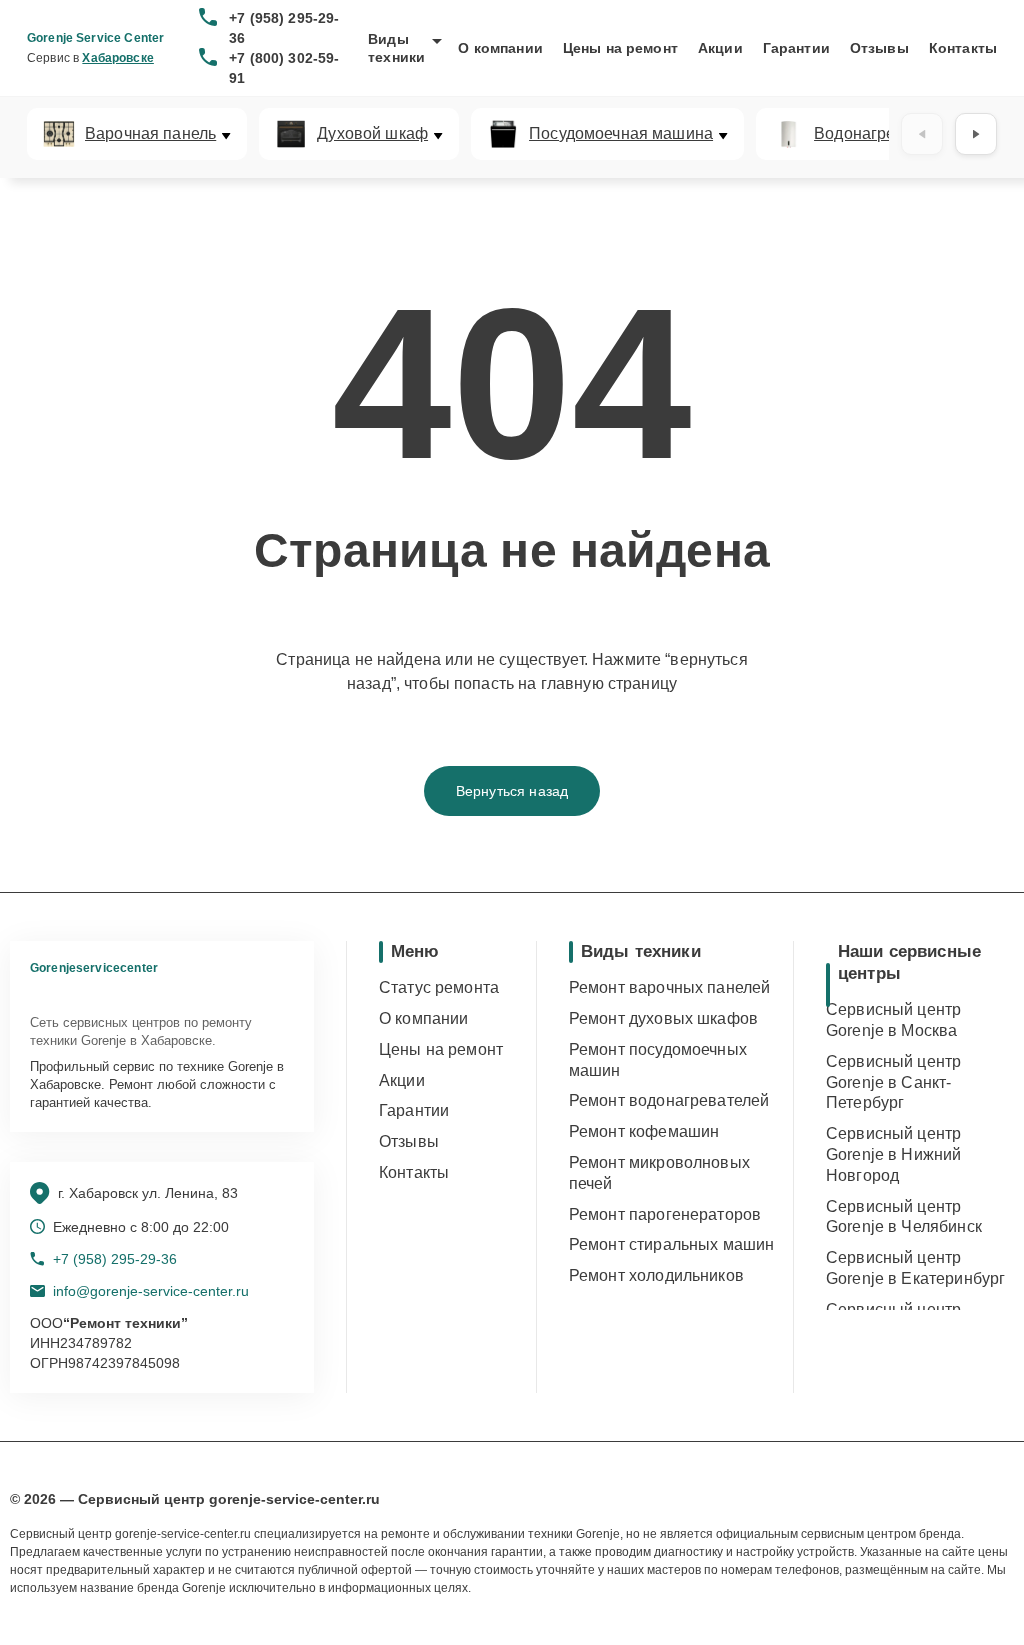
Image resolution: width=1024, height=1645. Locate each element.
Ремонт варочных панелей (669, 987)
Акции (720, 48)
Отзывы (879, 48)
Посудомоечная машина (621, 134)
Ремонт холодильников (656, 1275)
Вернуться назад (512, 791)
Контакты (963, 48)
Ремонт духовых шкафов (663, 1018)
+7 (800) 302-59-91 (284, 68)
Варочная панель (150, 134)
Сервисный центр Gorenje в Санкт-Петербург (893, 1082)
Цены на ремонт (620, 48)
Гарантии (796, 48)
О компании (500, 48)
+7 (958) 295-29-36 (284, 28)
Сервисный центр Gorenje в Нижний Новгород (893, 1154)
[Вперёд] (976, 134)
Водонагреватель (880, 134)
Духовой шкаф (372, 134)
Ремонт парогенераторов (665, 1214)
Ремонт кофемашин (644, 1131)
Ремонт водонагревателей (669, 1100)
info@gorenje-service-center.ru (151, 1291)
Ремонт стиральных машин (671, 1244)
